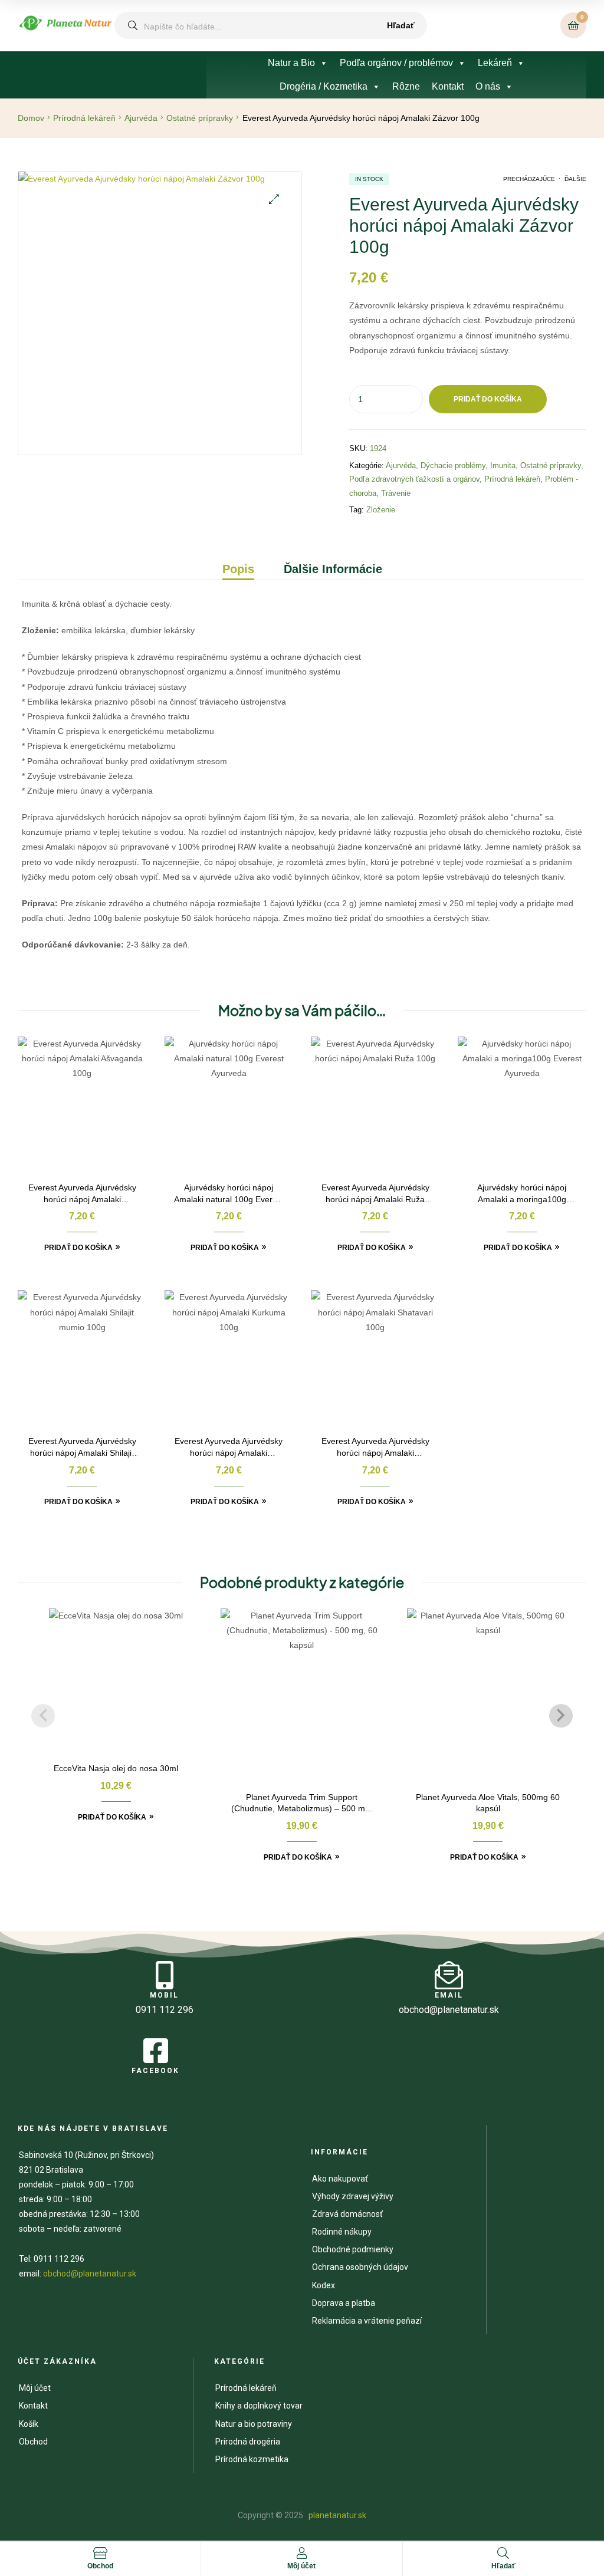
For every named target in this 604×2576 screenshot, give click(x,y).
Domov (31, 118)
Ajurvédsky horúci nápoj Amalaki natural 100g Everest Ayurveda (229, 1194)
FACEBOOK (155, 2071)
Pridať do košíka (488, 399)
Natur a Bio (291, 63)
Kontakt (448, 86)
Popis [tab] (238, 569)
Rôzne (406, 86)
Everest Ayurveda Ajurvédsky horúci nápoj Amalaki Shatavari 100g (375, 1448)
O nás (488, 86)
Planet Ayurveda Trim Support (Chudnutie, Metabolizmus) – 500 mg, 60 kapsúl (302, 1804)
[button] (274, 199)
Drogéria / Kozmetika (324, 86)
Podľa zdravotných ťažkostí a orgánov (414, 479)
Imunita (503, 465)
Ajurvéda (141, 118)
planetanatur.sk (337, 2515)
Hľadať (401, 25)
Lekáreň (495, 63)
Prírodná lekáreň (84, 118)
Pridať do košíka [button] (78, 1248)
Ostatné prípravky (200, 118)
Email (449, 1995)
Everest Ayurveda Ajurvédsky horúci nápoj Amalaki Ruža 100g (375, 1194)
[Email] (449, 1975)
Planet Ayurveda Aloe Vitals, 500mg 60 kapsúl (488, 1803)
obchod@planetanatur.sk (90, 2274)
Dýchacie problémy (453, 465)
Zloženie (381, 510)
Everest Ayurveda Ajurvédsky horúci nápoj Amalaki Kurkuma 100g (229, 1448)
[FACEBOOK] (156, 2051)
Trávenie (396, 493)
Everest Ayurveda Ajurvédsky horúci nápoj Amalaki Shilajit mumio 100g (82, 1448)
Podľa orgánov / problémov (396, 63)
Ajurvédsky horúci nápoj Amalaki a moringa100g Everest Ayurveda (522, 1194)
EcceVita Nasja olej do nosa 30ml (116, 1768)
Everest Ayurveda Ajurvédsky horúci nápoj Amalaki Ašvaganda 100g (82, 1194)
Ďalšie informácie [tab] (333, 569)
